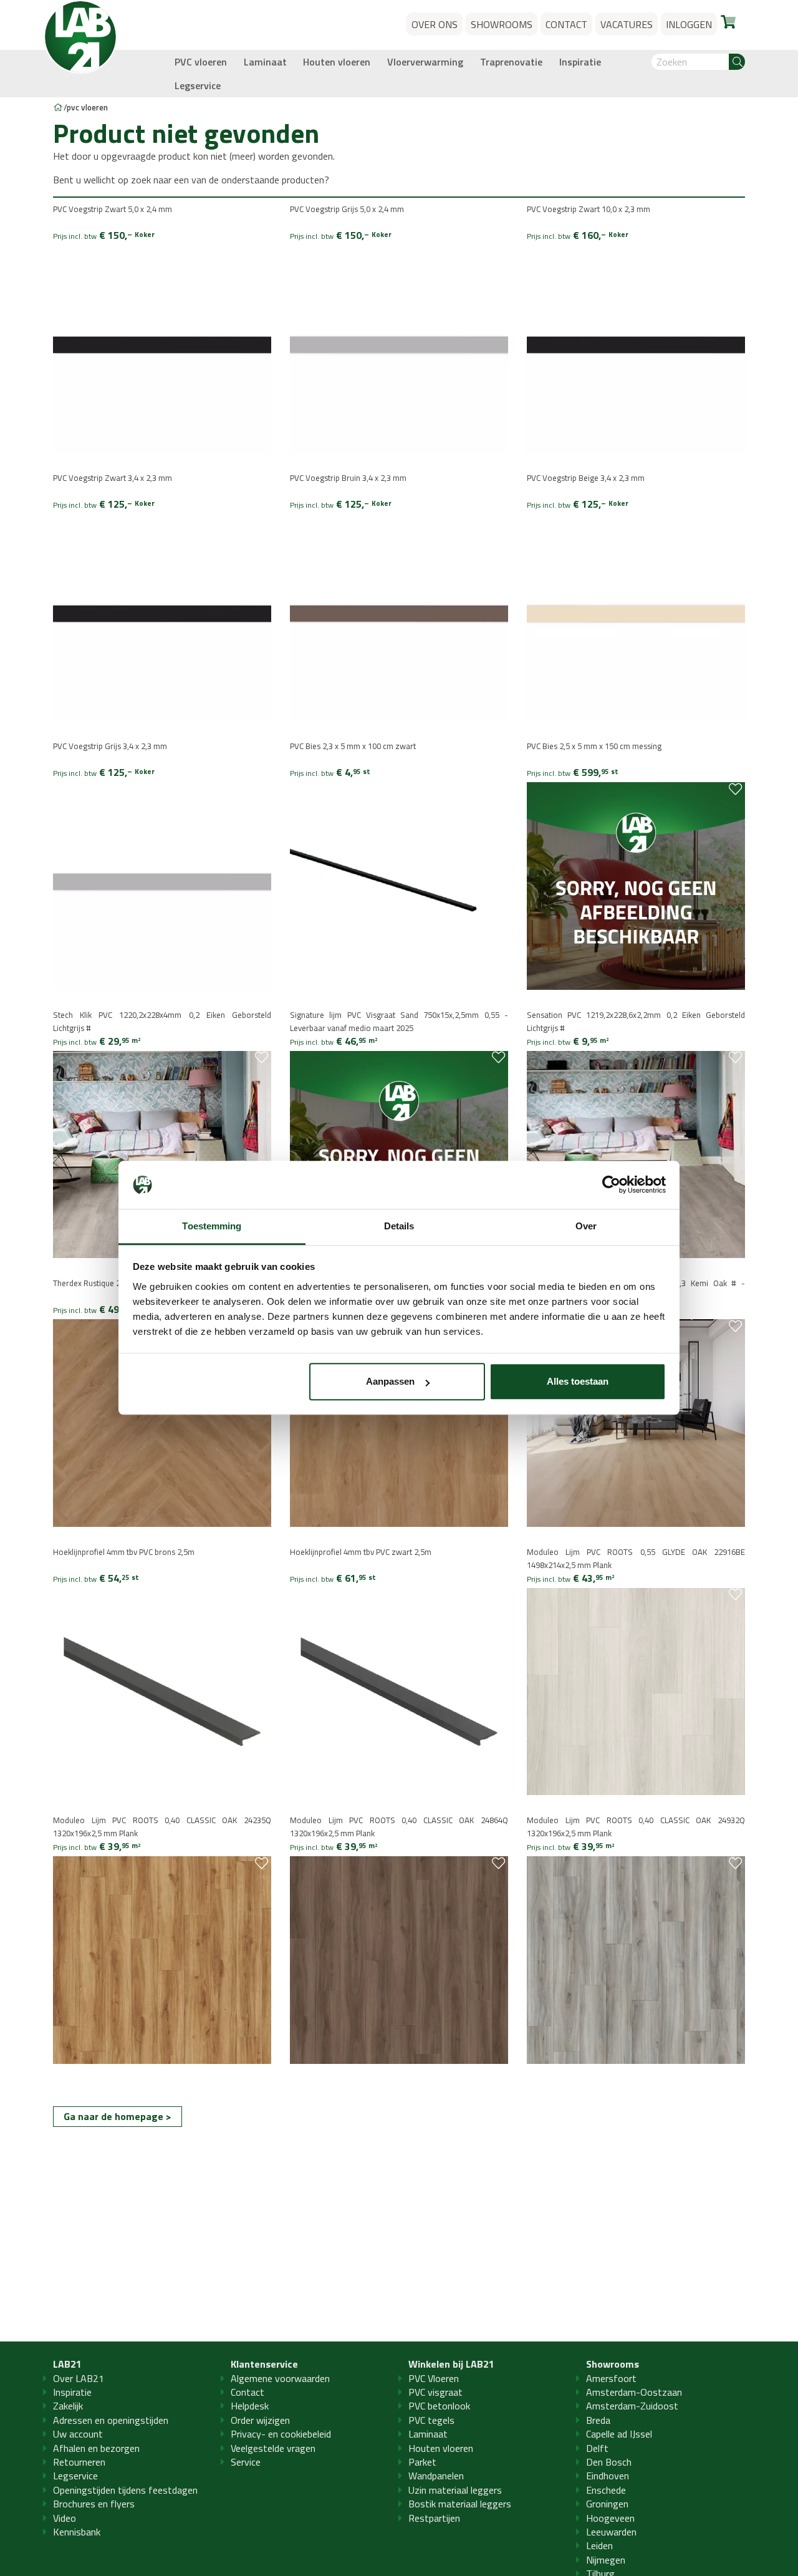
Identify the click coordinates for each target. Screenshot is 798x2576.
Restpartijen (434, 2518)
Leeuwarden (611, 2532)
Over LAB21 (79, 2378)
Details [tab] (399, 1226)
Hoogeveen (610, 2518)
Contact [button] (566, 24)
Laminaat (265, 62)
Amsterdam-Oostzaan (634, 2392)
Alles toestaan (578, 1382)
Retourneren (79, 2462)
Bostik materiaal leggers (460, 2504)
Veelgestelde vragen (273, 2448)
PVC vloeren (201, 62)
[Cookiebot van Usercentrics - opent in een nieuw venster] (611, 1185)
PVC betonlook (439, 2406)
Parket (422, 2462)
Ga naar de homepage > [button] (118, 2116)
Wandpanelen (436, 2476)
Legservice (198, 85)
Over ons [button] (435, 24)
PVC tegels (431, 2420)
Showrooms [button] (502, 24)
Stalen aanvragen (99, 267)
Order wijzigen (260, 2420)
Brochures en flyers (94, 2504)
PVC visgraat (435, 2392)
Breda (598, 2420)
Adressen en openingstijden (111, 2420)
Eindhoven (608, 2476)
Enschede (606, 2490)
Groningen (607, 2504)
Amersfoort (611, 2378)
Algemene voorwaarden (280, 2378)
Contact (248, 2392)
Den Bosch (609, 2462)
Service (246, 2462)
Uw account (78, 2434)
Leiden (599, 2545)
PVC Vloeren (434, 2378)
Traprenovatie (511, 62)
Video (65, 2518)
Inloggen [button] (689, 24)
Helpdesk (250, 2406)
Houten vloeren (337, 62)
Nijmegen (606, 2560)
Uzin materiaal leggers (455, 2490)
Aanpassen (390, 1382)
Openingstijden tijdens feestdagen (125, 2490)
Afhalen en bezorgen (96, 2448)
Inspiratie (580, 62)
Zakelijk (68, 2406)
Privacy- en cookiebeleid (281, 2434)
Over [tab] (586, 1226)
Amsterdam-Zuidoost (632, 2406)
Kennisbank (77, 2532)
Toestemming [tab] (212, 1226)
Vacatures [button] (627, 24)
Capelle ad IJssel (619, 2434)
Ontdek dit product (103, 279)
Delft (597, 2448)
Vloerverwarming (425, 62)
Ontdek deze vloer (100, 1084)
